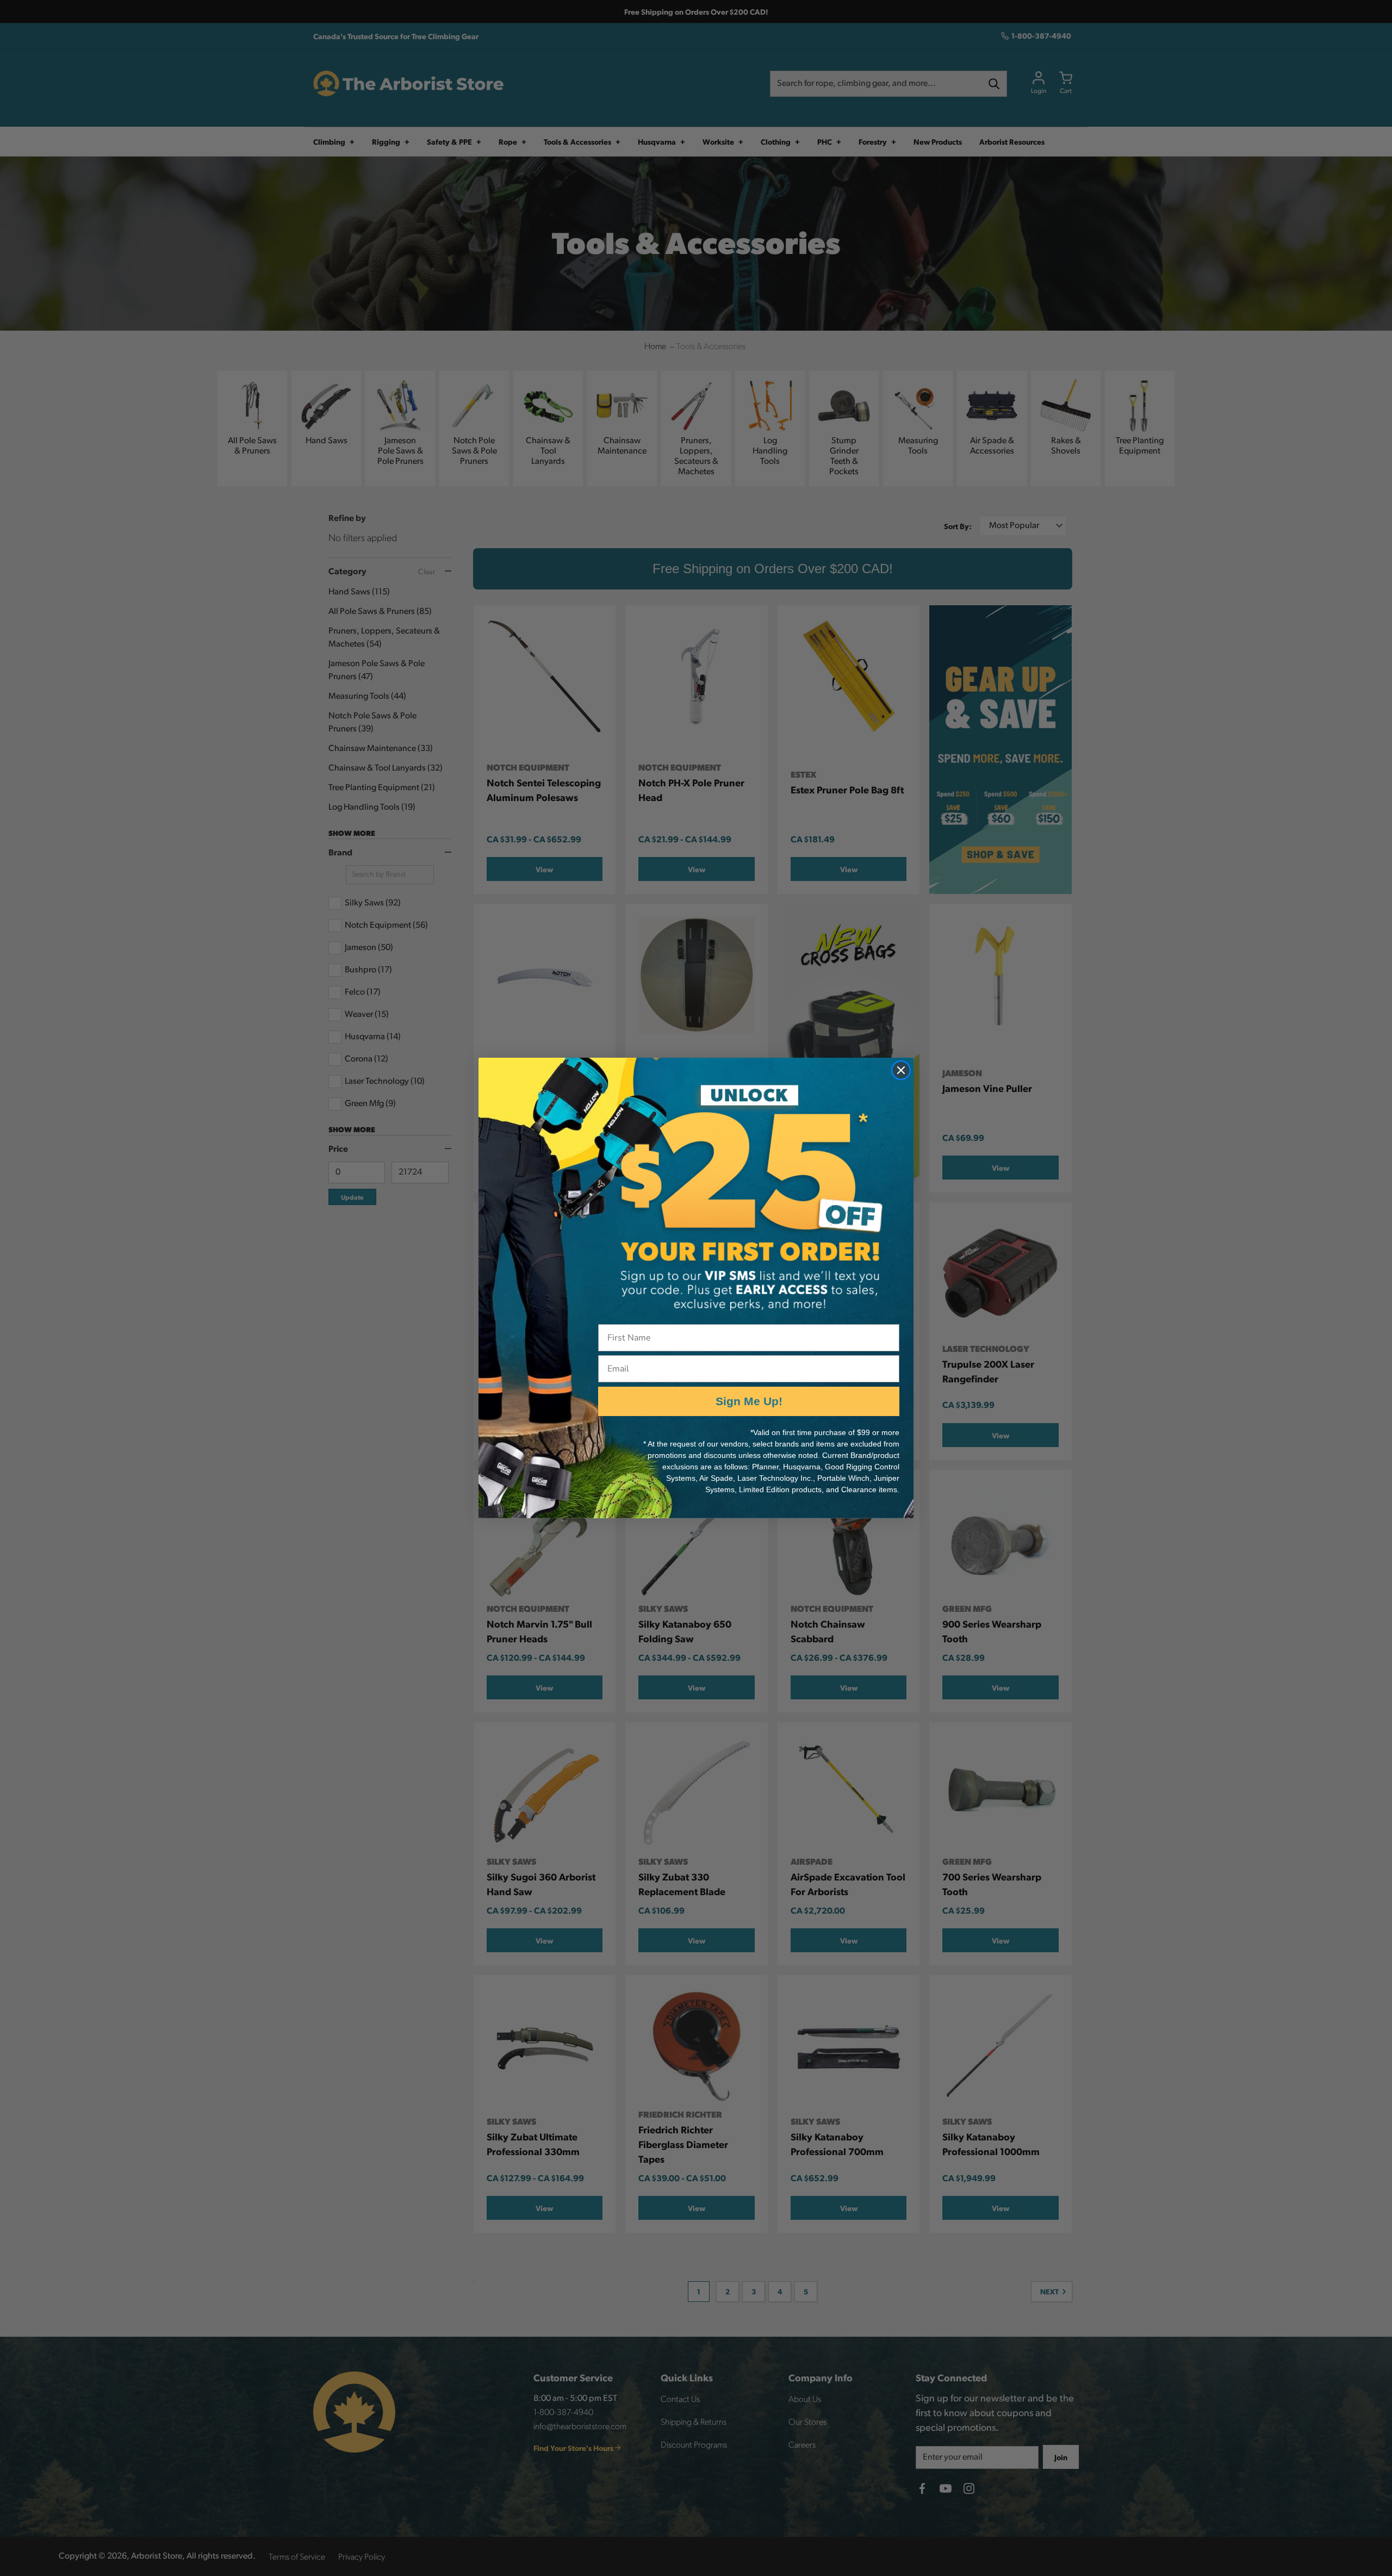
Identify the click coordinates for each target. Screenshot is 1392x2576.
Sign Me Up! (749, 1401)
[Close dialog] (901, 1070)
